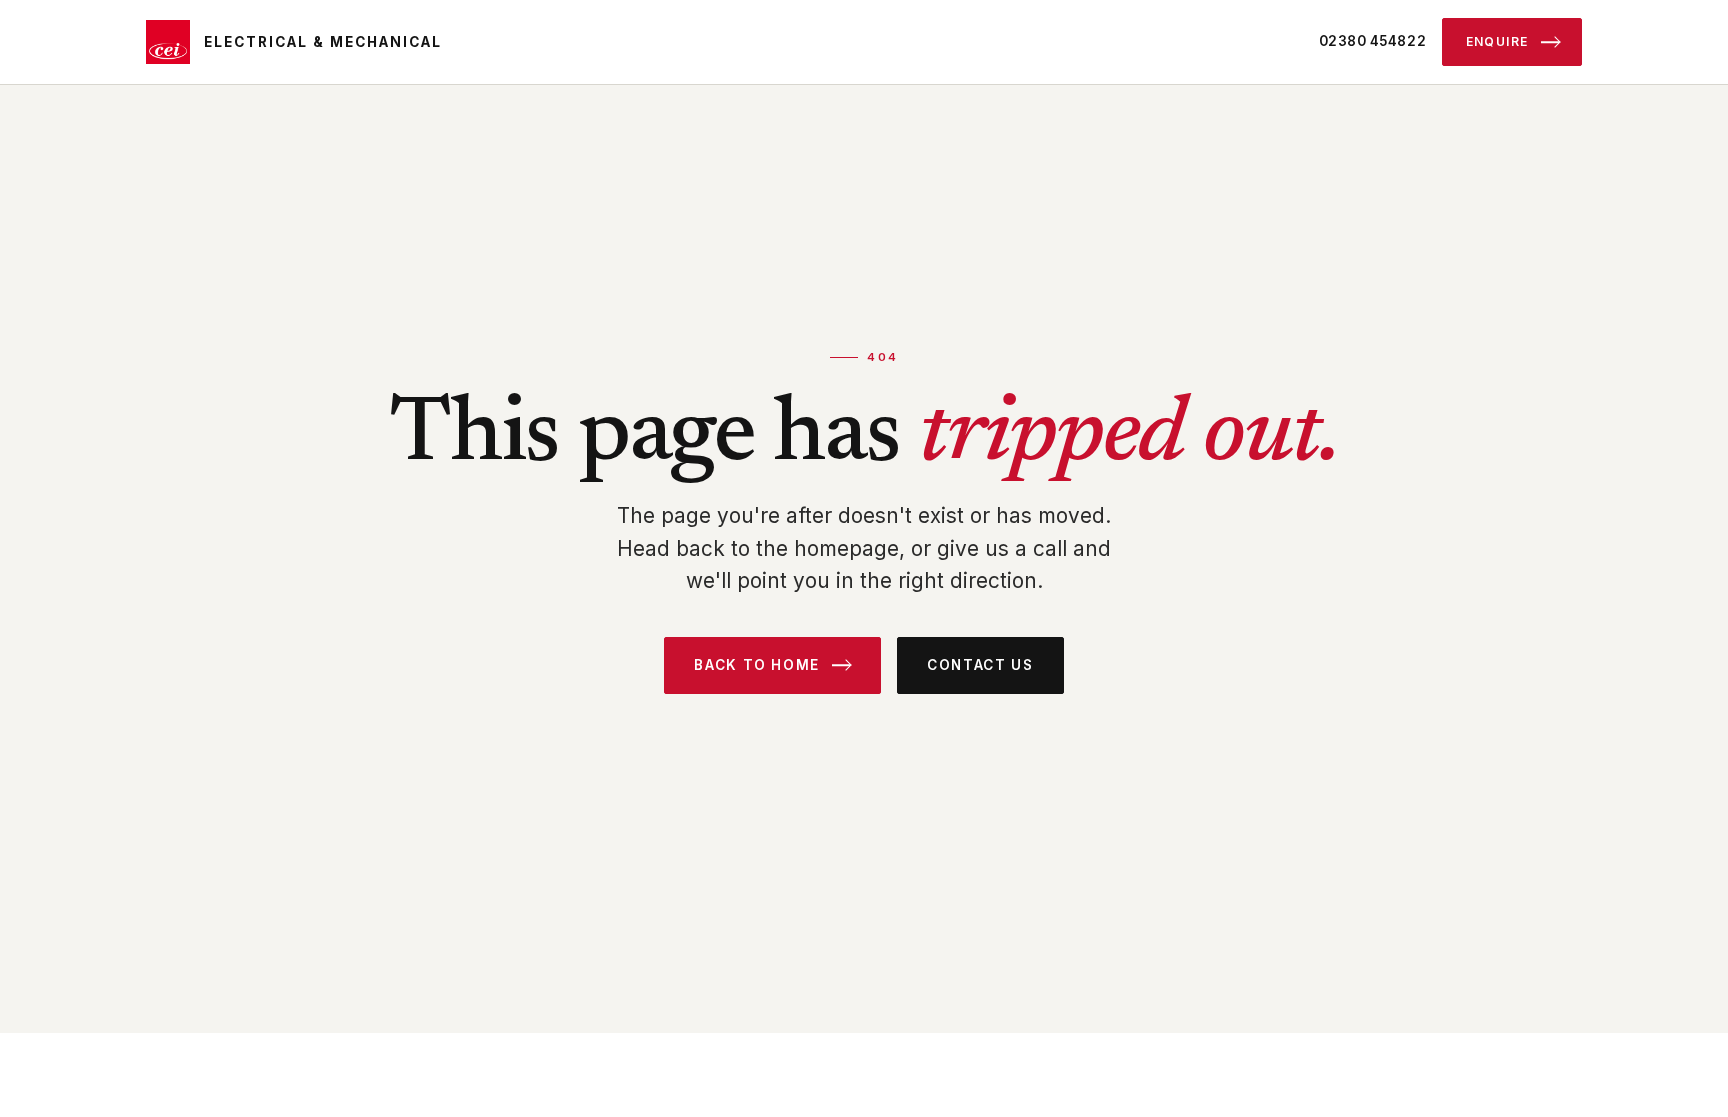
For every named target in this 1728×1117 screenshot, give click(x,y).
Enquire (1497, 41)
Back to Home (757, 665)
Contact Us (980, 665)
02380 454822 (1373, 41)
